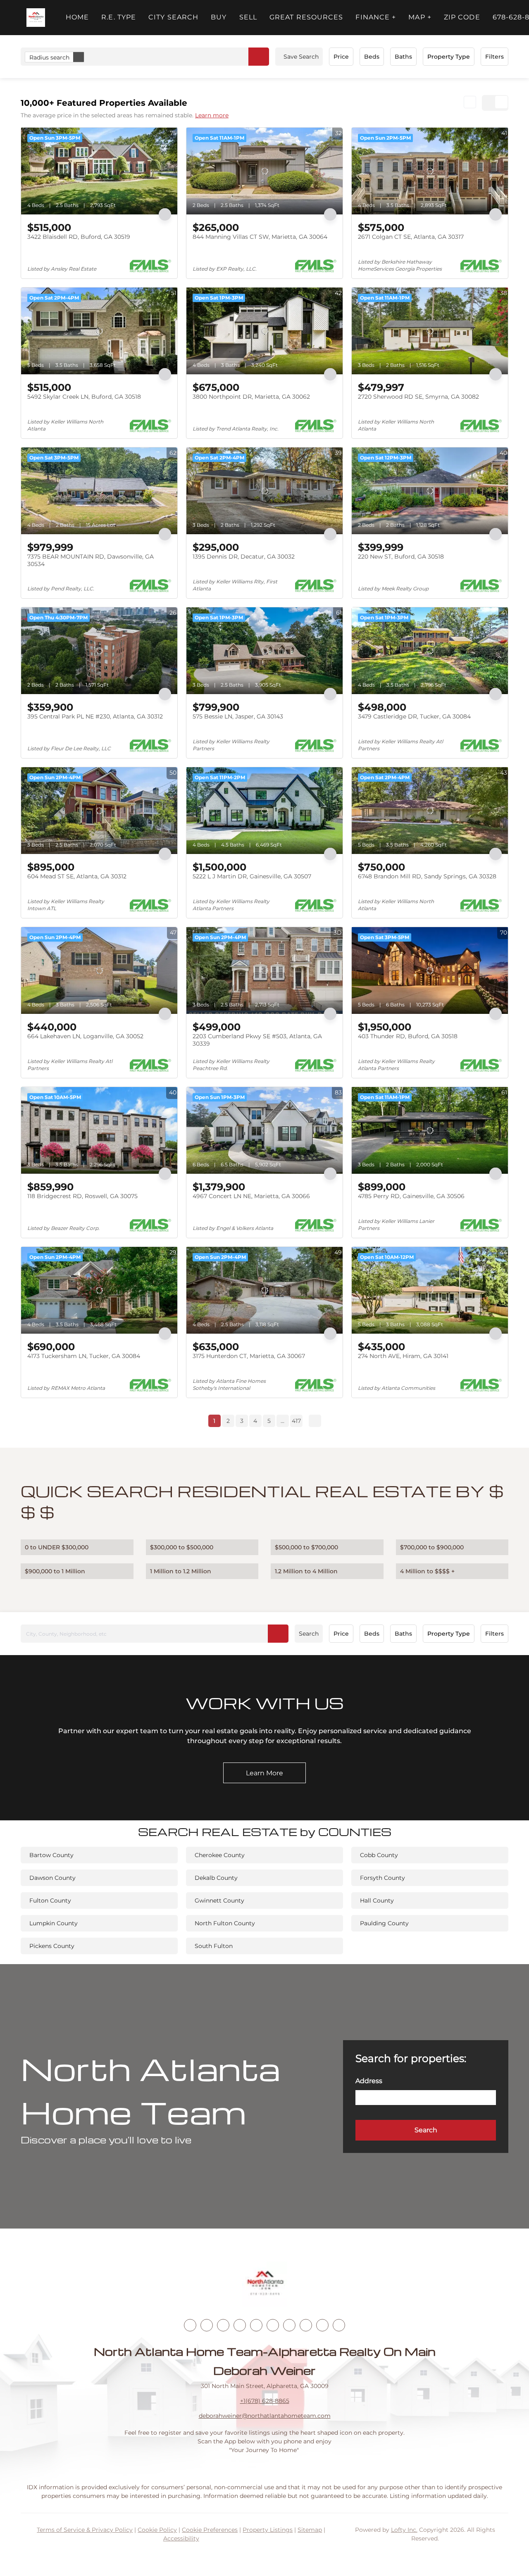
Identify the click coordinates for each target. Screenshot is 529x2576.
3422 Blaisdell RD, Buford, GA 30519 (79, 237)
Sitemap (310, 2530)
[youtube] (273, 2325)
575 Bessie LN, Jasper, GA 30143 (238, 716)
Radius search (49, 57)
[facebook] (190, 2325)
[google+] (339, 2325)
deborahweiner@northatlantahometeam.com (265, 2416)
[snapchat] (306, 2325)
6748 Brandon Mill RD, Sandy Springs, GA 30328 (427, 876)
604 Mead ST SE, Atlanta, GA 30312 (77, 876)
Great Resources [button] (306, 17)
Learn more (212, 115)
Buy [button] (219, 17)
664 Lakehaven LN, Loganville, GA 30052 (85, 1036)
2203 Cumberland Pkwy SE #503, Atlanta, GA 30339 (257, 1040)
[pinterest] (322, 2325)
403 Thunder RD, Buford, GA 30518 (408, 1036)
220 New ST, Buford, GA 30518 (401, 557)
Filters (494, 57)
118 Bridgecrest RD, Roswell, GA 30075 (82, 1196)
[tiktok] (289, 2325)
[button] (36, 18)
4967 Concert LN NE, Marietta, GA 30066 (251, 1196)
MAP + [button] (420, 17)
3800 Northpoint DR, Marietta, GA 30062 (251, 397)
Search (309, 1634)
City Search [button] (173, 17)
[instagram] (256, 2325)
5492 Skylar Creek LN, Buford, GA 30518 (84, 397)
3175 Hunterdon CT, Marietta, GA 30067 (249, 1356)
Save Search (301, 57)
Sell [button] (248, 17)
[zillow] (240, 2325)
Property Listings (268, 2530)
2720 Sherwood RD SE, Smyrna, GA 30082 (418, 397)
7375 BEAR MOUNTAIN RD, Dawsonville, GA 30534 (91, 560)
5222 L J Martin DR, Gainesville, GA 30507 (252, 876)
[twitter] (223, 2325)
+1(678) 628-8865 (265, 2401)
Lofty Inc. (404, 2530)
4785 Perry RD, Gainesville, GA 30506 (411, 1196)
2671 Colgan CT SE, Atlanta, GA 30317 (411, 237)
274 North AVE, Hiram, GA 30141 (403, 1356)
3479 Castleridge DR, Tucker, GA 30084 (414, 716)
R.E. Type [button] (119, 17)
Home (77, 17)
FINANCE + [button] (376, 17)
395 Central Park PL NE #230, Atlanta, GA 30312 (95, 716)
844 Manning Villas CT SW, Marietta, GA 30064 (260, 237)
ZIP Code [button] (462, 17)
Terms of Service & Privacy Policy (85, 2530)
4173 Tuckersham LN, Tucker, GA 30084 (84, 1356)
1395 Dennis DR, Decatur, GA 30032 (244, 557)
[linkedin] (207, 2325)
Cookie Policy (157, 2530)
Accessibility (181, 2538)
